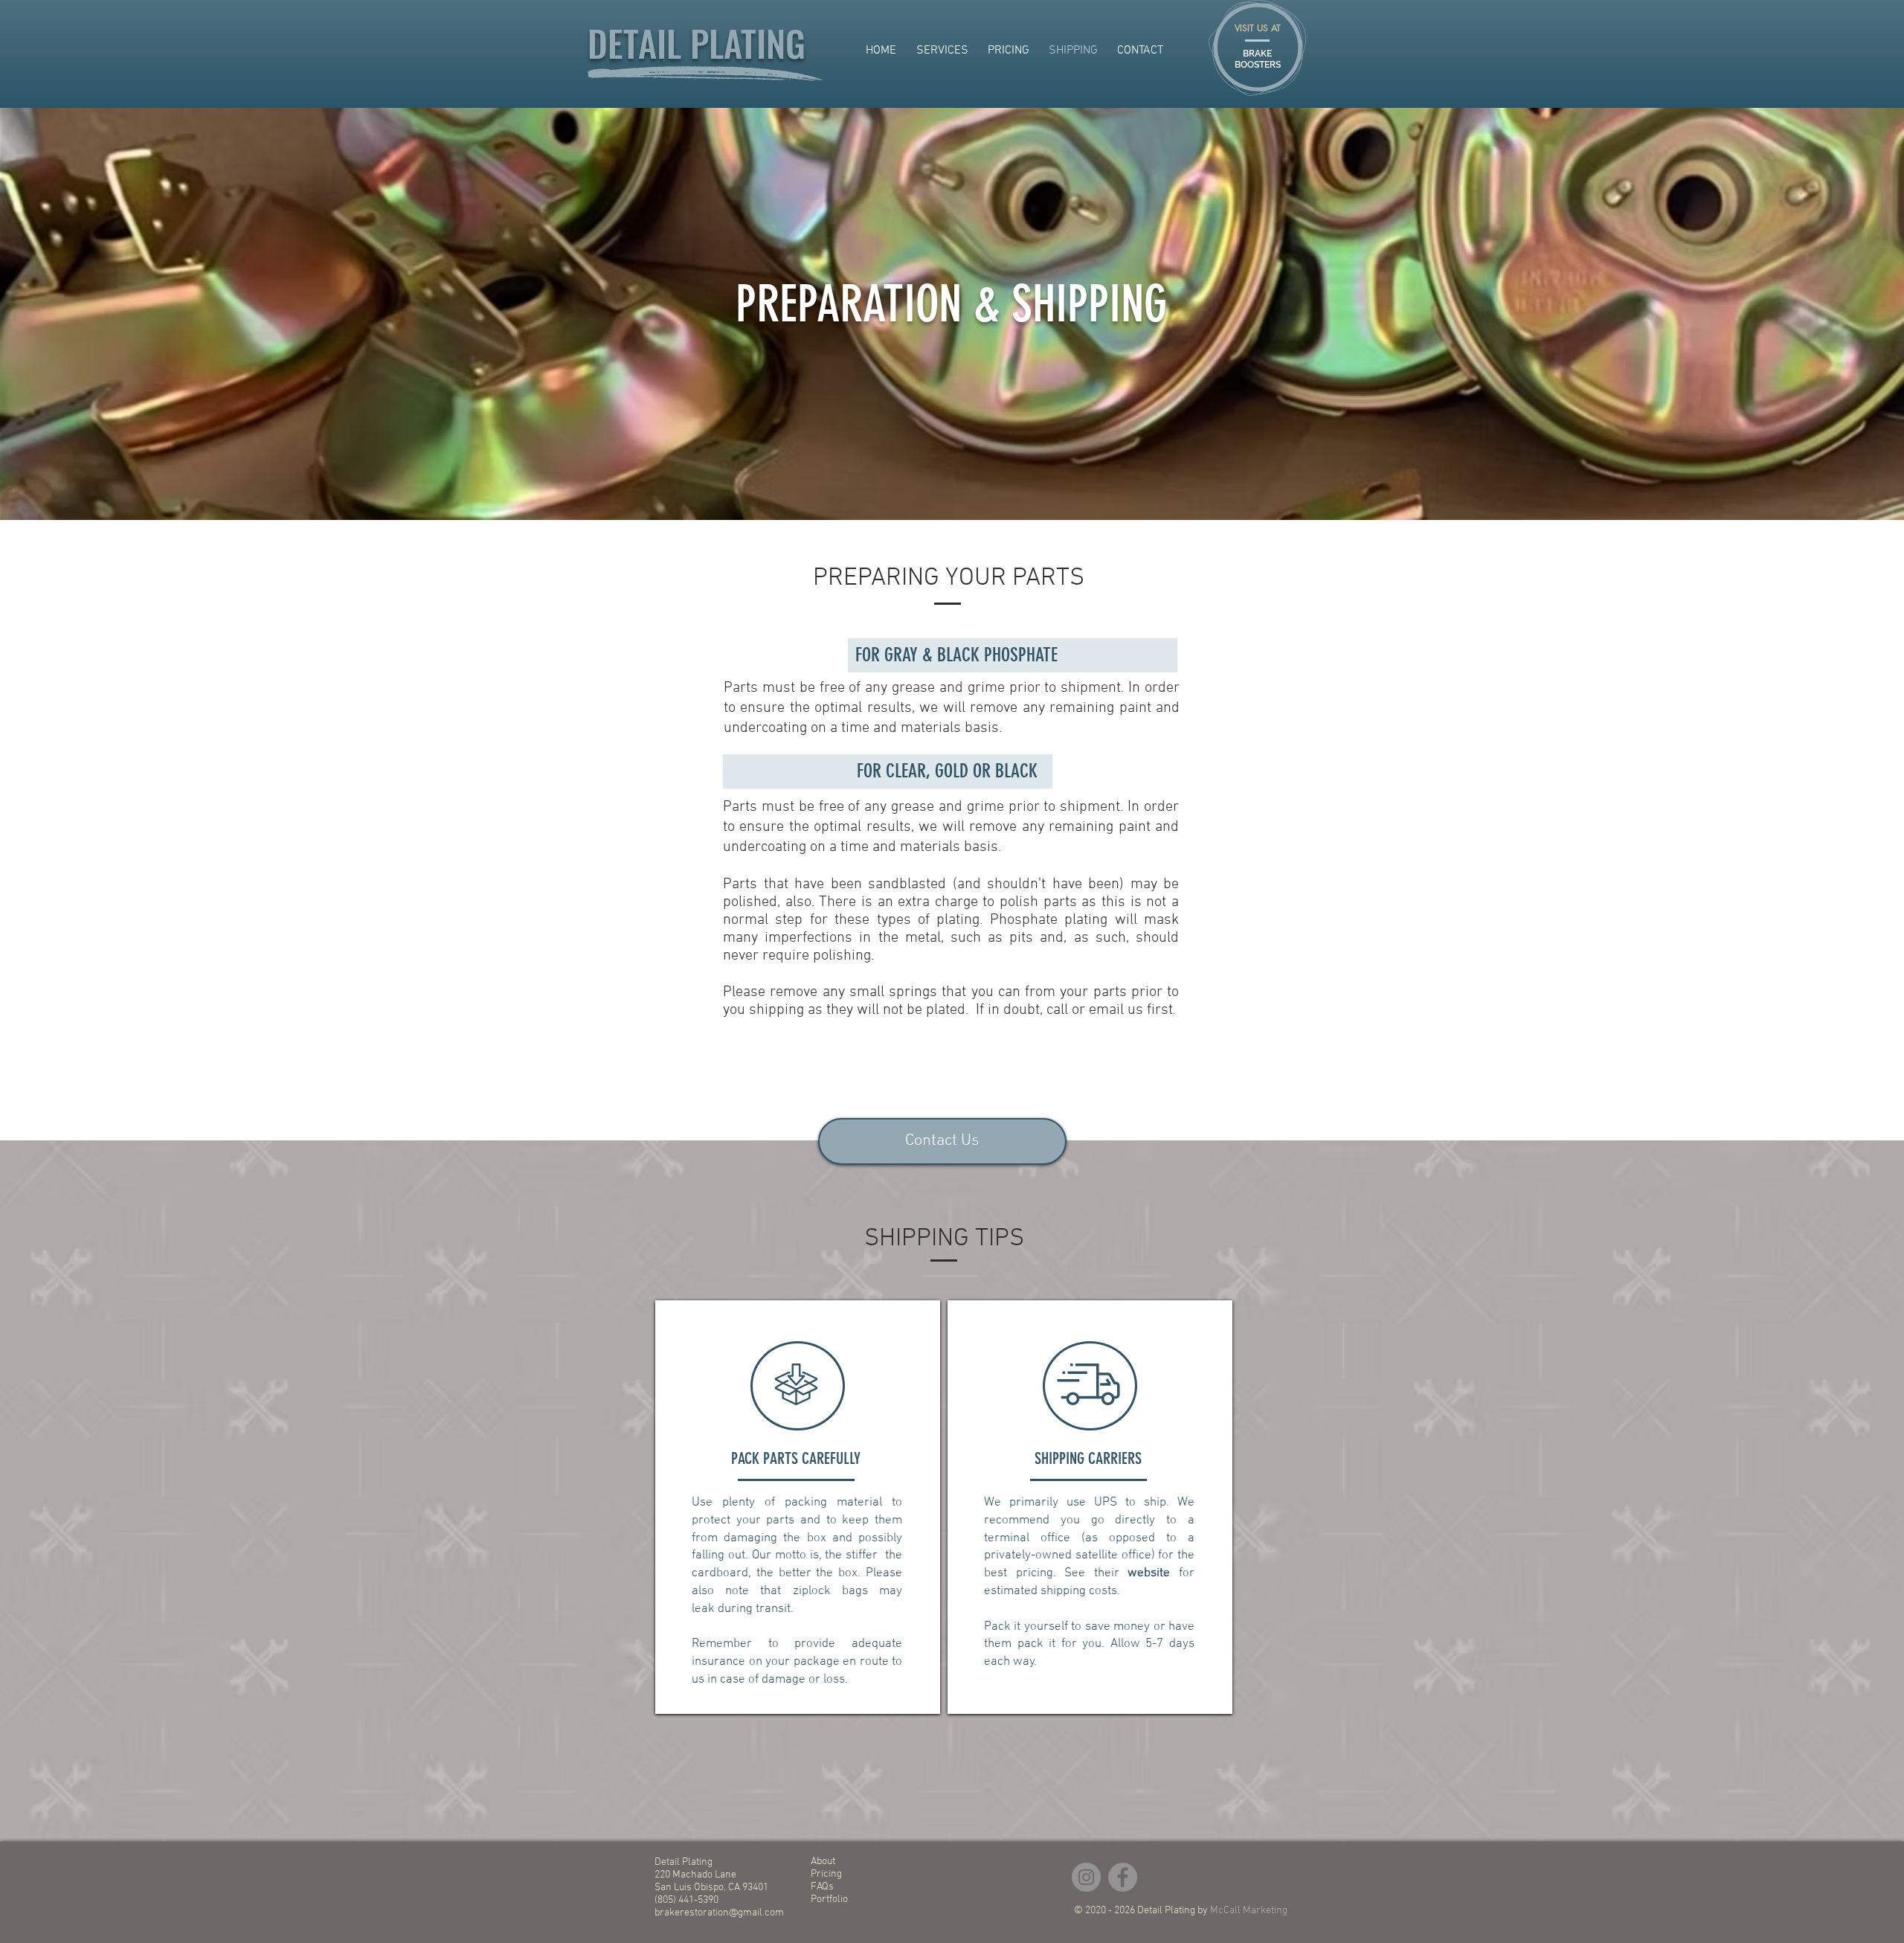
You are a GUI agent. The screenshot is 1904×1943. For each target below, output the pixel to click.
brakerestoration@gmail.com (719, 1913)
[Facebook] (1123, 1877)
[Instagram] (1086, 1877)
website (1149, 1573)
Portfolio (829, 1899)
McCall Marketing (1249, 1911)
